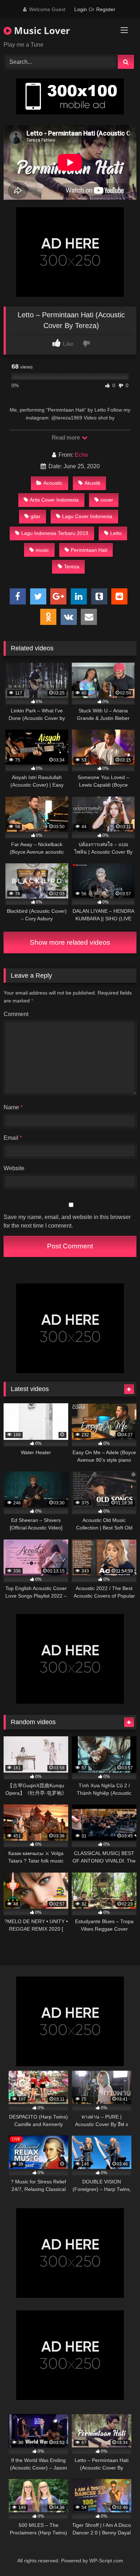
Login (81, 9)
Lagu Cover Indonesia (87, 516)
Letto (116, 533)
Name (13, 1107)
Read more (66, 438)
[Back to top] (118, 2555)
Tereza (72, 566)
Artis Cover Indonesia (54, 500)
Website (14, 1168)
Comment (16, 1014)
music (42, 550)
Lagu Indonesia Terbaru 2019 (55, 533)
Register (106, 9)
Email (13, 1138)
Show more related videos (70, 942)
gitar (36, 516)
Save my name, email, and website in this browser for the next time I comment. (67, 1221)
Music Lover (41, 30)
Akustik (92, 483)
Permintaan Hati (89, 550)
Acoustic (53, 483)
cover (107, 500)
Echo (81, 455)
